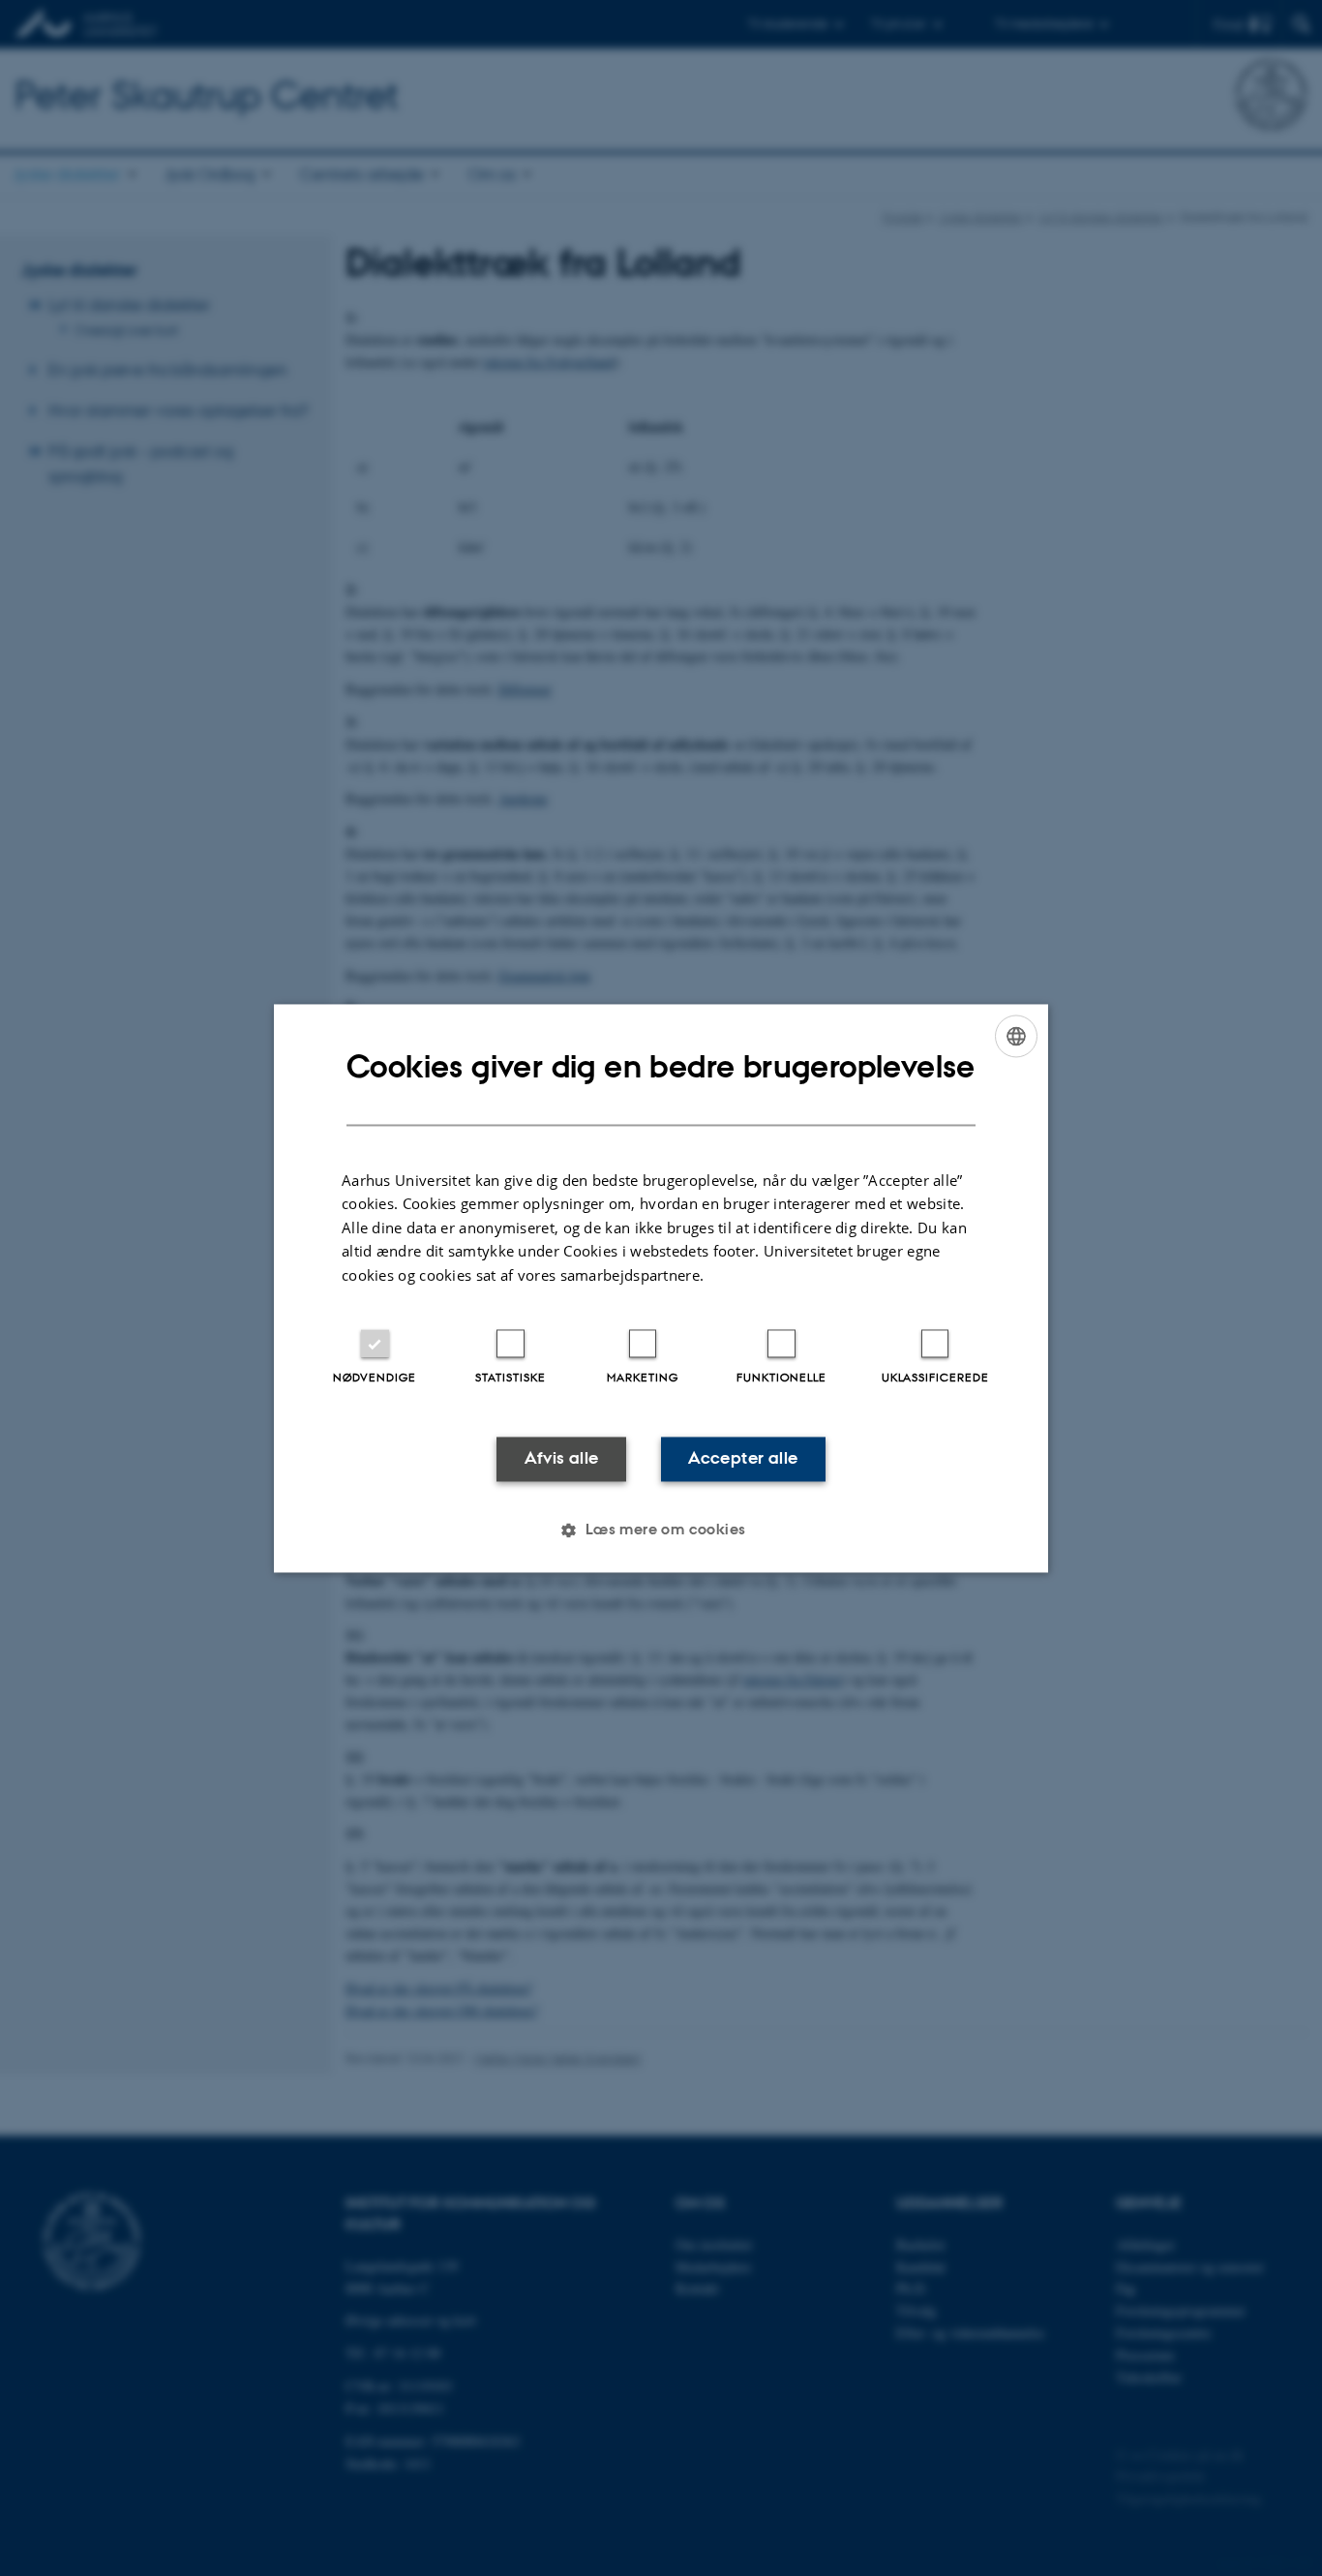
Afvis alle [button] (562, 1459)
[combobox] (1016, 1036)
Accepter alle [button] (743, 1459)
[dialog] (661, 1288)
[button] (661, 1530)
